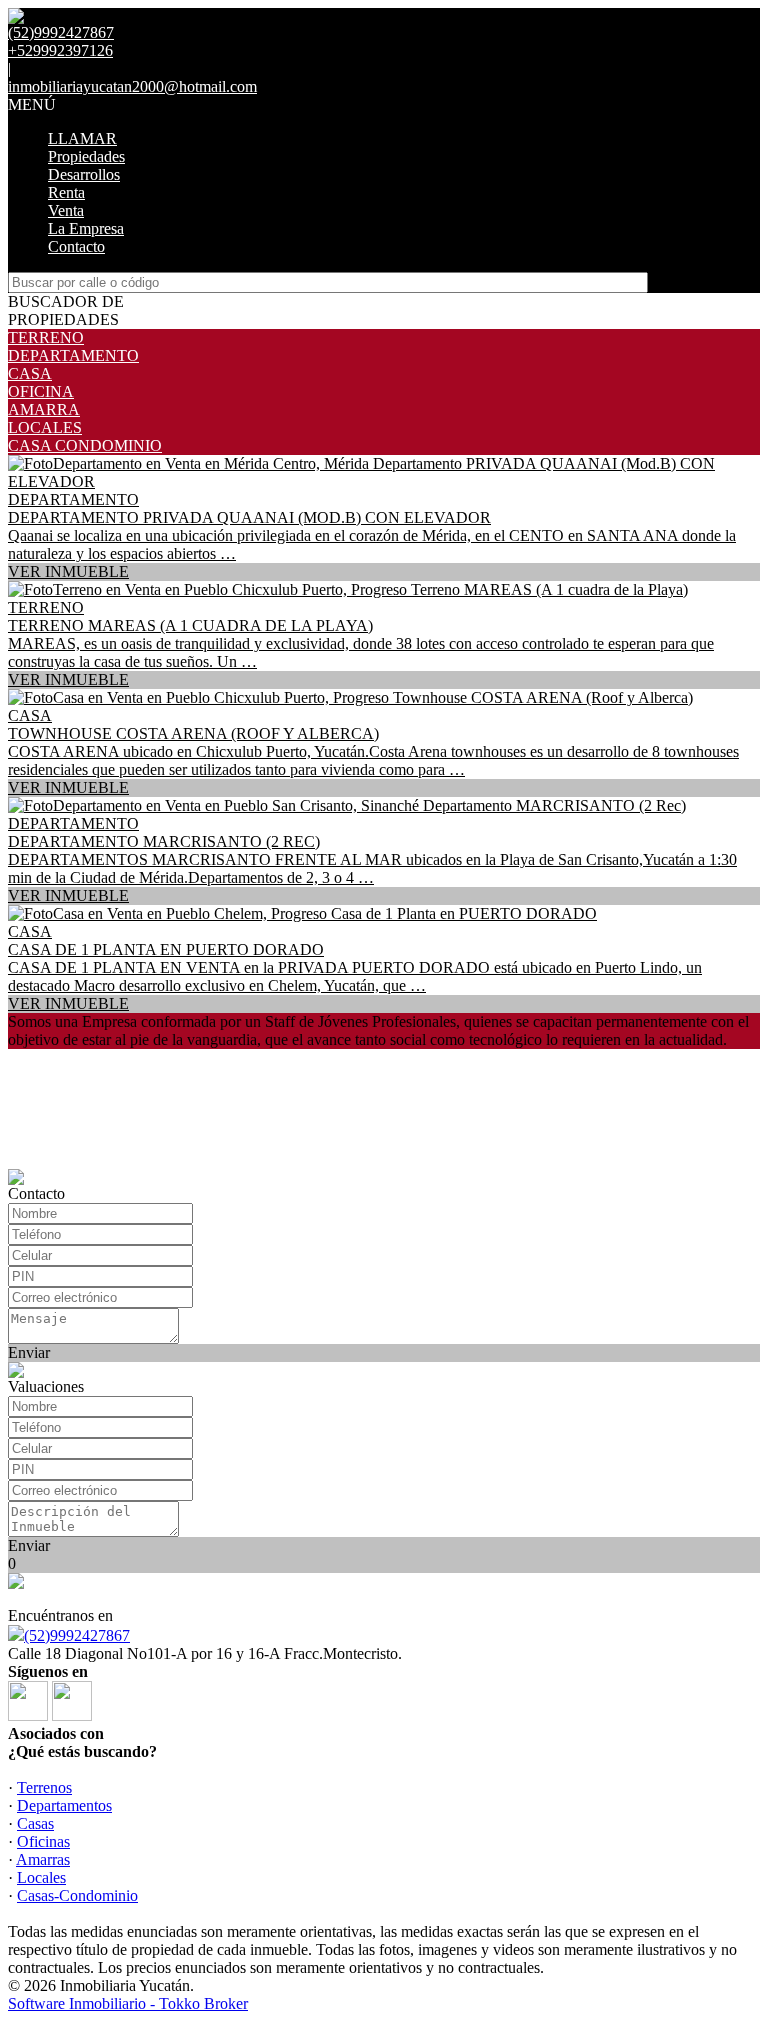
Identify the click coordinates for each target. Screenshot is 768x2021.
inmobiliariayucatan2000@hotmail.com (132, 86)
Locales (41, 1877)
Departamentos (64, 1805)
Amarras (43, 1859)
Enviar (29, 1352)
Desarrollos (84, 174)
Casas (35, 1823)
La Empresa (86, 228)
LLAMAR (82, 138)
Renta (66, 192)
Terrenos (44, 1787)
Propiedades (86, 156)
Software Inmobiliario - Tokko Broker (128, 2003)
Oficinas (43, 1841)
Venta (66, 210)
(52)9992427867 (77, 1635)
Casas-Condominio (77, 1895)
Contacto (76, 246)
